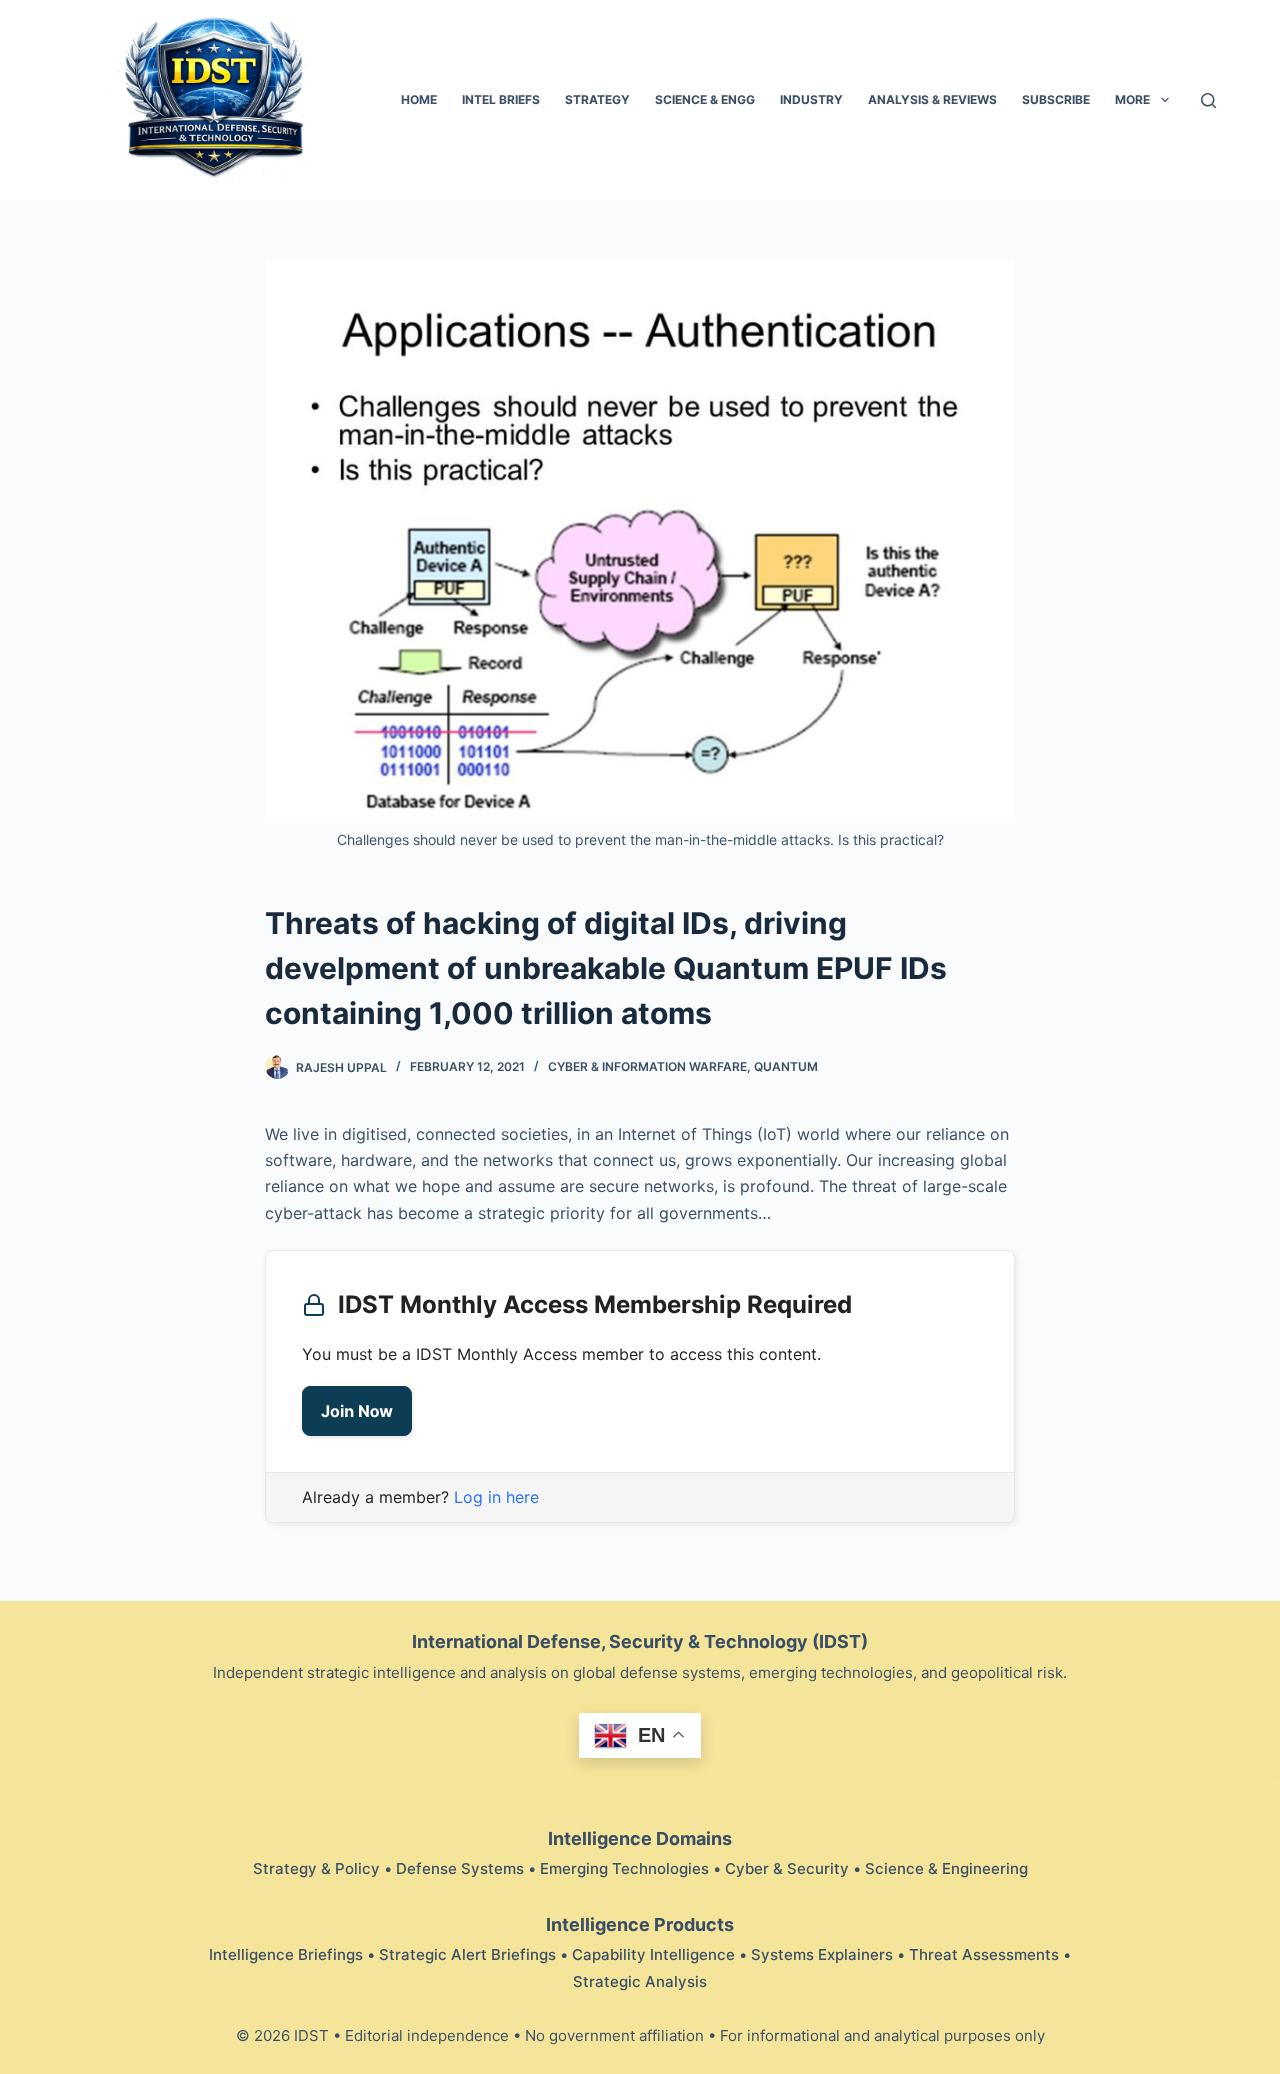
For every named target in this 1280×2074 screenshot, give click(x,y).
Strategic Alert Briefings (467, 1954)
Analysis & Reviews (932, 99)
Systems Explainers (822, 1954)
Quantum (786, 1066)
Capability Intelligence (653, 1954)
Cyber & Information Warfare (647, 1066)
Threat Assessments (984, 1954)
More (1132, 99)
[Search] (1208, 100)
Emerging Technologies (624, 1868)
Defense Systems (460, 1868)
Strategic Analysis (640, 1981)
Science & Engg (705, 99)
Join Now (357, 1411)
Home (419, 99)
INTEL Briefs (501, 99)
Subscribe (1056, 99)
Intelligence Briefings (286, 1954)
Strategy (597, 99)
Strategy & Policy (316, 1868)
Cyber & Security (787, 1868)
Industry (811, 99)
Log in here (496, 1497)
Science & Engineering (946, 1868)
